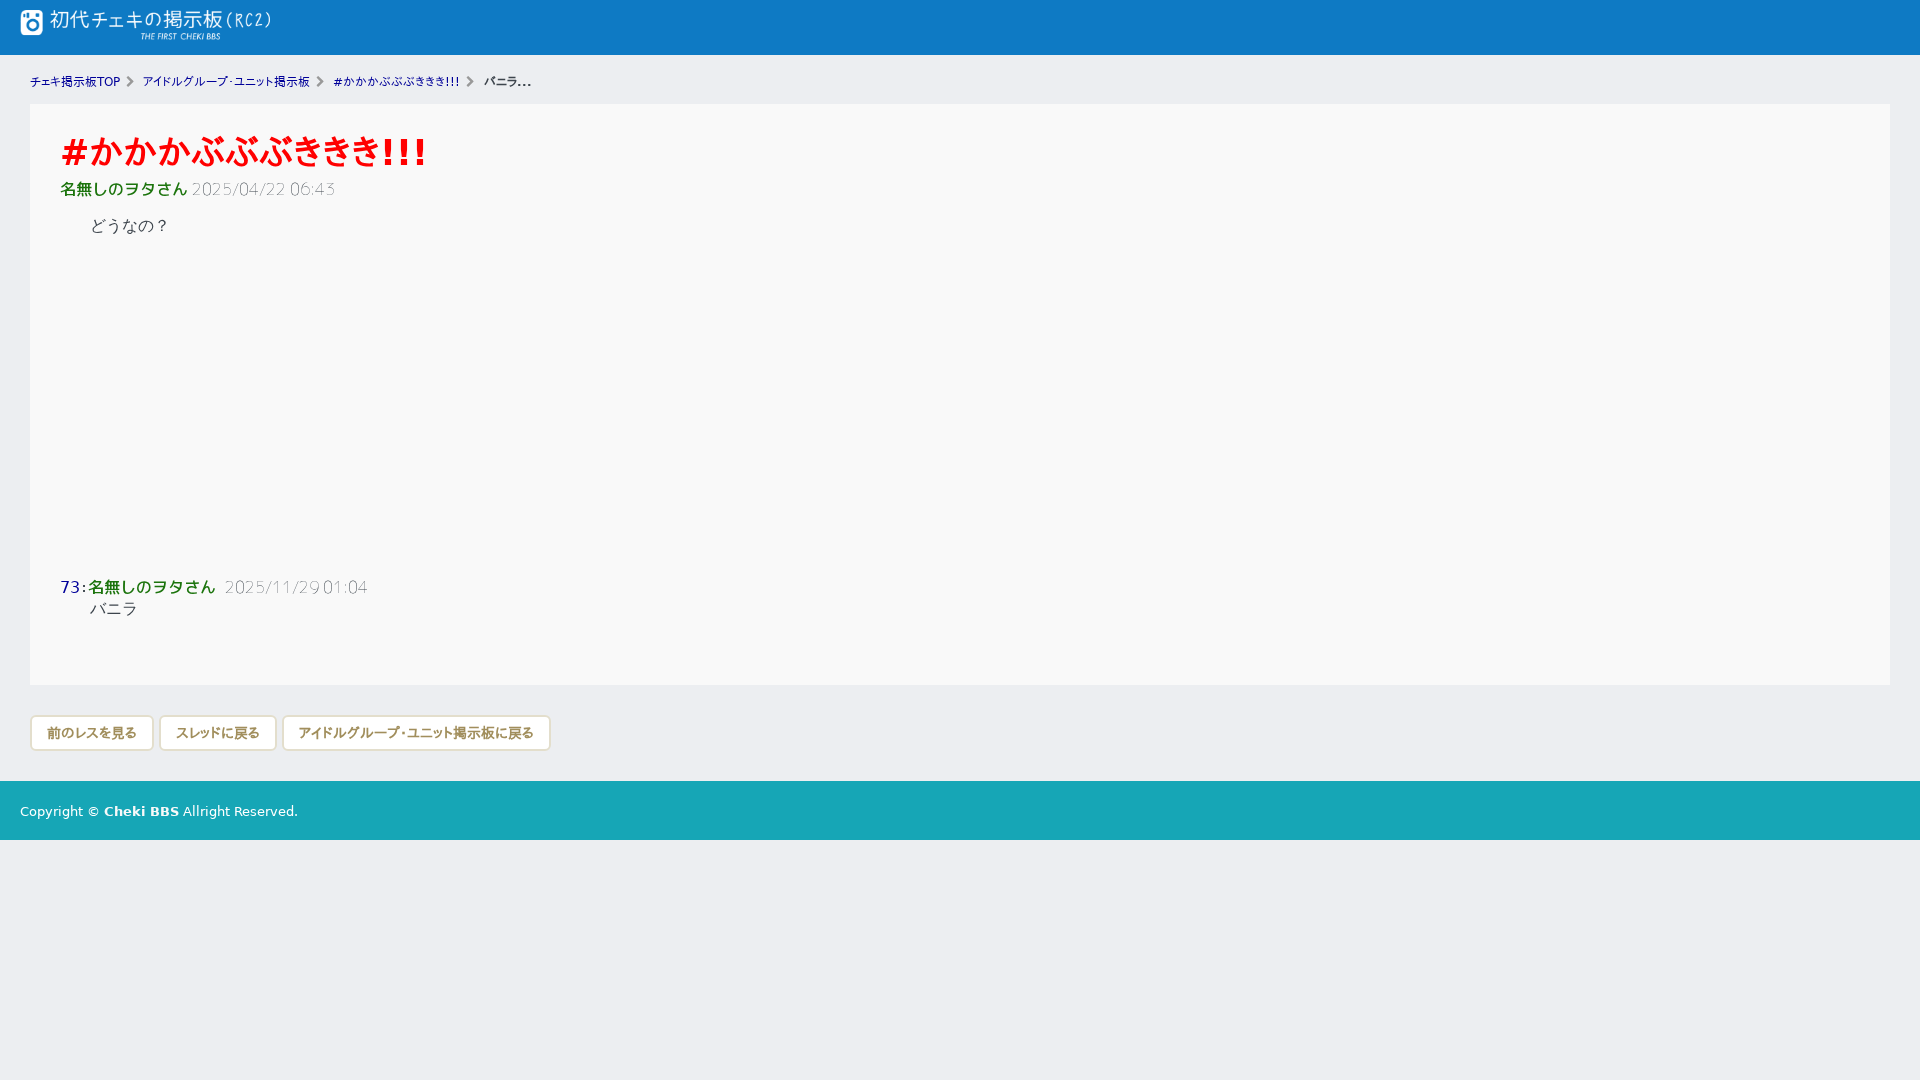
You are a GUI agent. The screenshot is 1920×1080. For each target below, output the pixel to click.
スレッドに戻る (218, 733)
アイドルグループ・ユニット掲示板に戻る (416, 733)
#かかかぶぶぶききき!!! (244, 152)
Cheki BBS (141, 811)
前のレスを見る (92, 733)
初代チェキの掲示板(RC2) (145, 27)
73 (70, 587)
